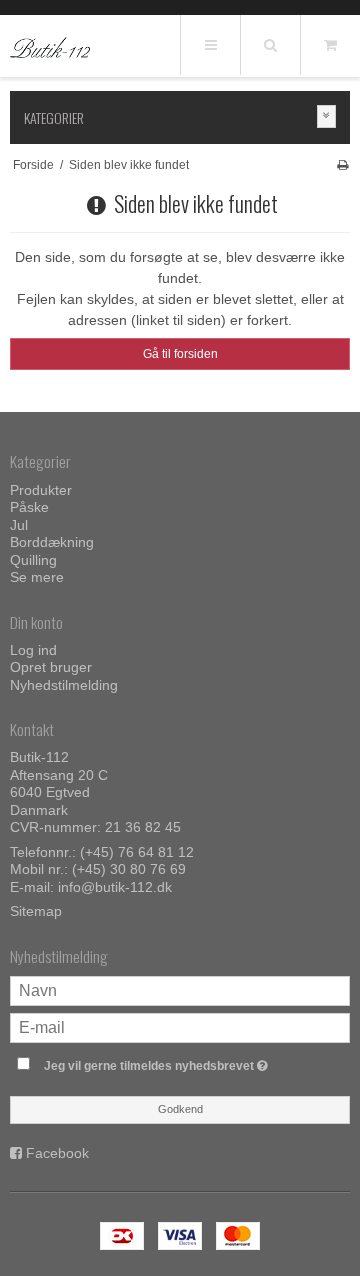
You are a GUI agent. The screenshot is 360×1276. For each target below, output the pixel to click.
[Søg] (270, 45)
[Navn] (180, 990)
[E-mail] (180, 1027)
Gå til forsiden (180, 354)
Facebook (57, 1153)
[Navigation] (210, 45)
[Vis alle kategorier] (327, 116)
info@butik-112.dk (115, 887)
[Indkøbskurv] (330, 45)
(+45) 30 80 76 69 (129, 869)
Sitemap (36, 911)
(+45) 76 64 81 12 (137, 852)
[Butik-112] (50, 47)
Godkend (180, 1109)
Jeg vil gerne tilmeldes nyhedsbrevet (172, 1061)
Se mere (37, 577)
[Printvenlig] (342, 165)
